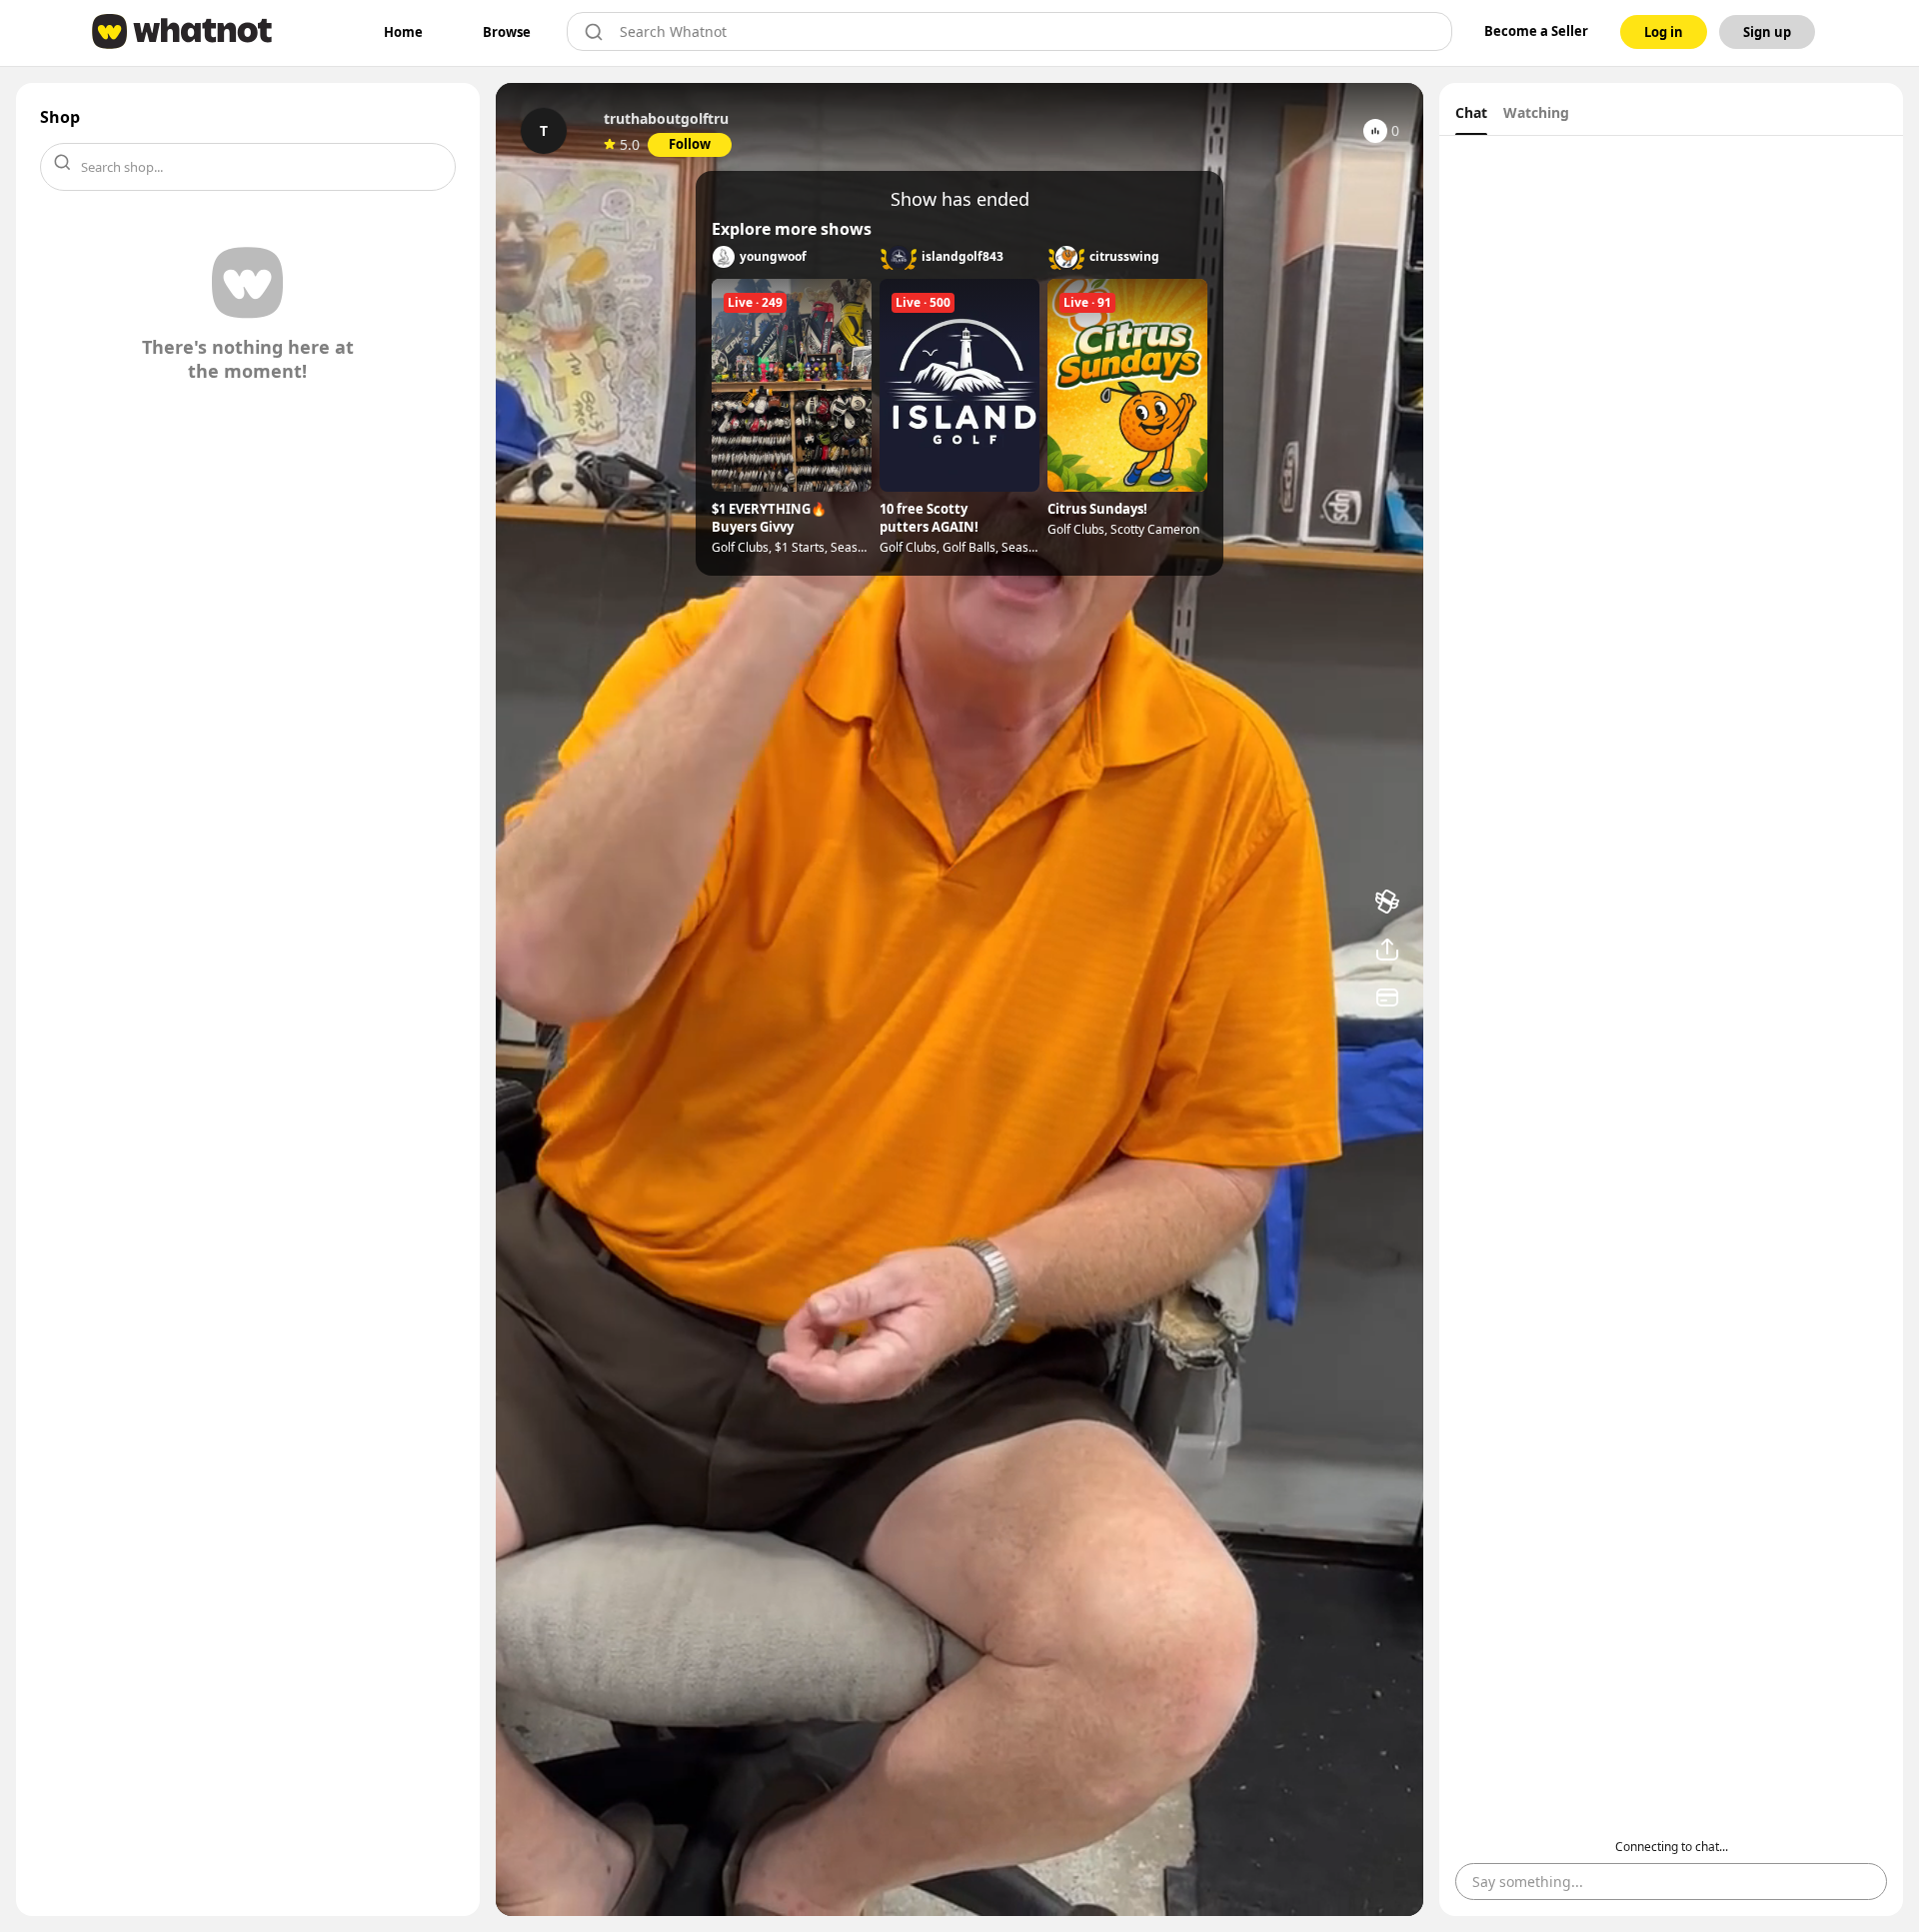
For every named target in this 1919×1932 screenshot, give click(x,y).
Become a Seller (1536, 31)
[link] (403, 32)
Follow (690, 144)
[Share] (1387, 950)
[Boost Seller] (1387, 902)
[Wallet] (1387, 997)
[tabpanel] (1671, 1026)
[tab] (1471, 115)
